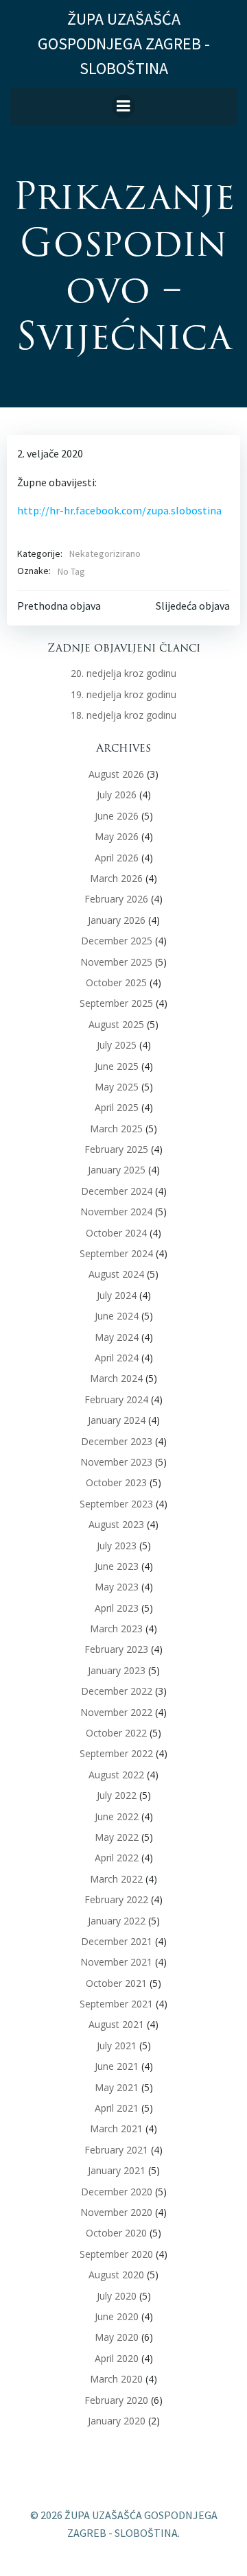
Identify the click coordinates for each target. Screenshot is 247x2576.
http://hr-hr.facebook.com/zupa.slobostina (119, 510)
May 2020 (117, 2337)
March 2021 (116, 2128)
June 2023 (117, 1566)
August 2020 (116, 2275)
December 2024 (117, 1191)
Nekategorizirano (105, 553)
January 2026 (117, 920)
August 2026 (116, 774)
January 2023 (117, 1670)
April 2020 (117, 2358)
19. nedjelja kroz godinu (123, 694)
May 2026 (117, 836)
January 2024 (117, 1420)
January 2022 (117, 1921)
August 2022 (116, 1775)
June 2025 (117, 1066)
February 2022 (116, 1899)
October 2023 (116, 1482)
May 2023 (117, 1587)
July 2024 (117, 1295)
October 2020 (116, 2233)
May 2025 (117, 1087)
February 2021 (116, 2150)
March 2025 (116, 1129)
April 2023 (117, 1608)
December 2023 (117, 1441)
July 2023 (117, 1546)
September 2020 (116, 2254)
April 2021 (117, 2108)
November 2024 (116, 1212)
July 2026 (117, 795)
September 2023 (116, 1504)
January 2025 (117, 1170)
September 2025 (116, 1003)
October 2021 (116, 1983)
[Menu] (123, 106)
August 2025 (116, 1024)
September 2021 (116, 2004)
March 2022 (116, 1879)
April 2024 (117, 1358)
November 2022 (116, 1712)
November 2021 (116, 1962)
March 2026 (116, 878)
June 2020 (117, 2316)
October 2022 (116, 1733)
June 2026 (117, 816)
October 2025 (116, 982)
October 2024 (116, 1233)
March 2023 (116, 1629)
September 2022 (116, 1753)
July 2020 (117, 2296)
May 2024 (117, 1337)
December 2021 (117, 1941)
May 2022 (117, 1837)
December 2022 (117, 1691)
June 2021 (117, 2066)
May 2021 (117, 2087)
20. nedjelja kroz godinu (123, 673)
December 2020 (117, 2192)
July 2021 (117, 2046)
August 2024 (116, 1274)
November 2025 (116, 962)
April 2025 (117, 1107)
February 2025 (116, 1149)
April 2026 (117, 858)
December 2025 (117, 941)
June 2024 (117, 1316)
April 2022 (117, 1858)
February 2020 (116, 2400)
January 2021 (117, 2170)
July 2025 (117, 1045)
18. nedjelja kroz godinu (123, 715)
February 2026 (116, 899)
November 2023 (116, 1462)
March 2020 (116, 2379)
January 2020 (117, 2421)
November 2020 (116, 2212)
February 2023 (116, 1649)
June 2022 (117, 1816)
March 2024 (116, 1378)
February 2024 (116, 1399)
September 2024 (116, 1253)
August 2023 (116, 1524)
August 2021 (116, 2024)
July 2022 (117, 1795)
